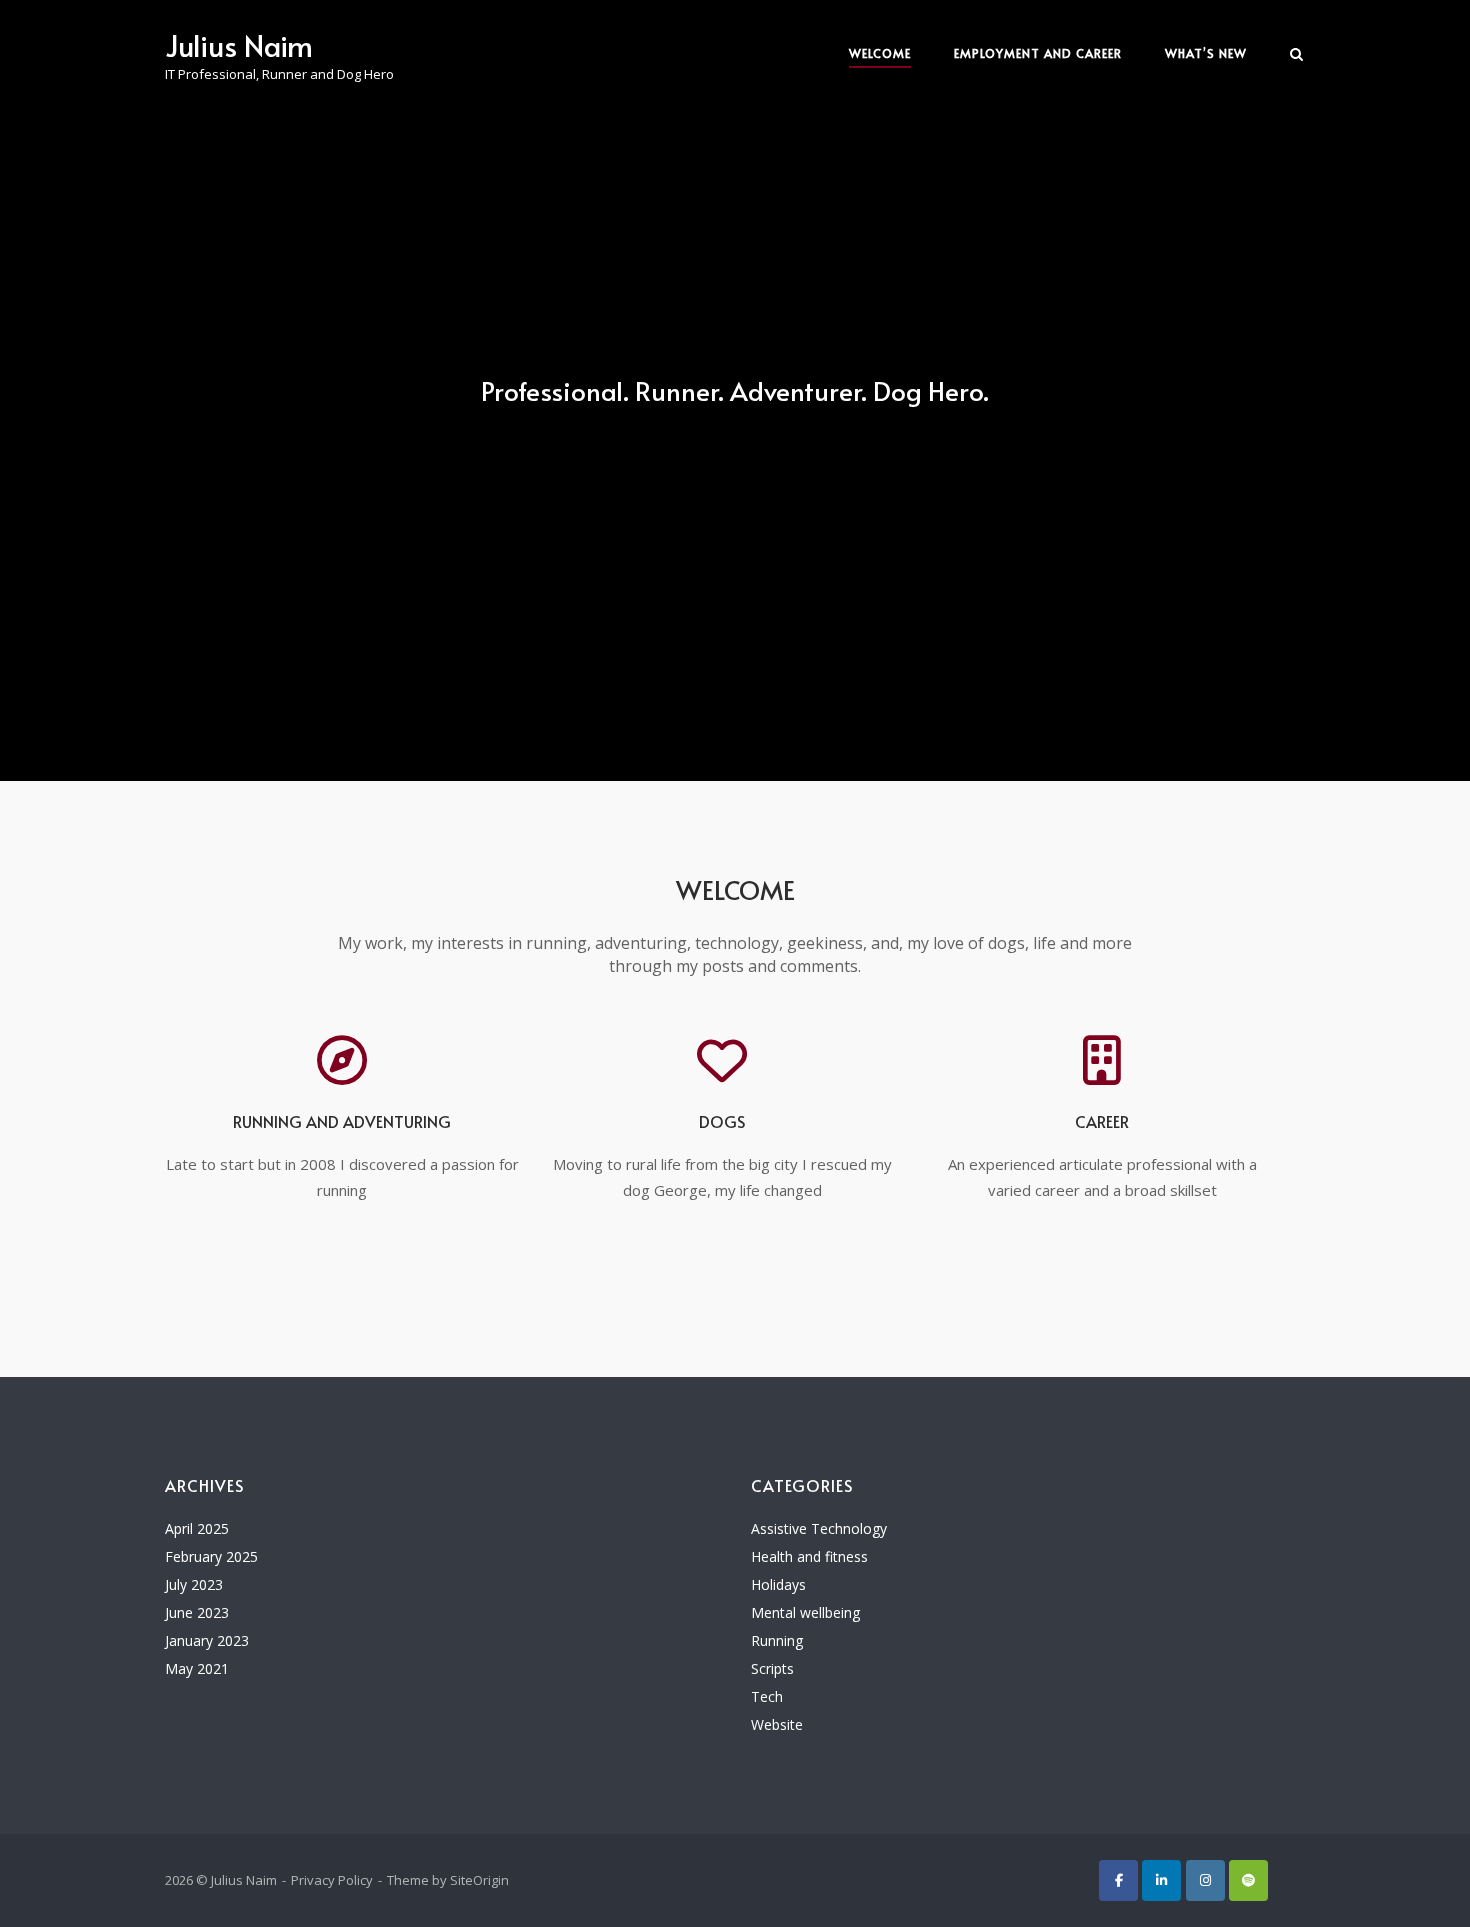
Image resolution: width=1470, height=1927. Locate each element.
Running (777, 1640)
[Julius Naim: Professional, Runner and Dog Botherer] (1118, 1880)
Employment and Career (1038, 53)
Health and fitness (809, 1556)
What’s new (1206, 53)
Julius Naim (239, 45)
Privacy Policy (332, 1880)
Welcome (880, 53)
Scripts (772, 1668)
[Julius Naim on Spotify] (1248, 1880)
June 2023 (197, 1612)
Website (777, 1724)
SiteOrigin (479, 1880)
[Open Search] (1296, 56)
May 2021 (197, 1668)
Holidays (778, 1584)
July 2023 (194, 1584)
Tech (767, 1696)
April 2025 (197, 1528)
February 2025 (211, 1556)
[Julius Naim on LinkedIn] (1161, 1880)
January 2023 (207, 1640)
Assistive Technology (819, 1528)
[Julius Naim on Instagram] (1205, 1880)
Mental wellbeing (805, 1612)
